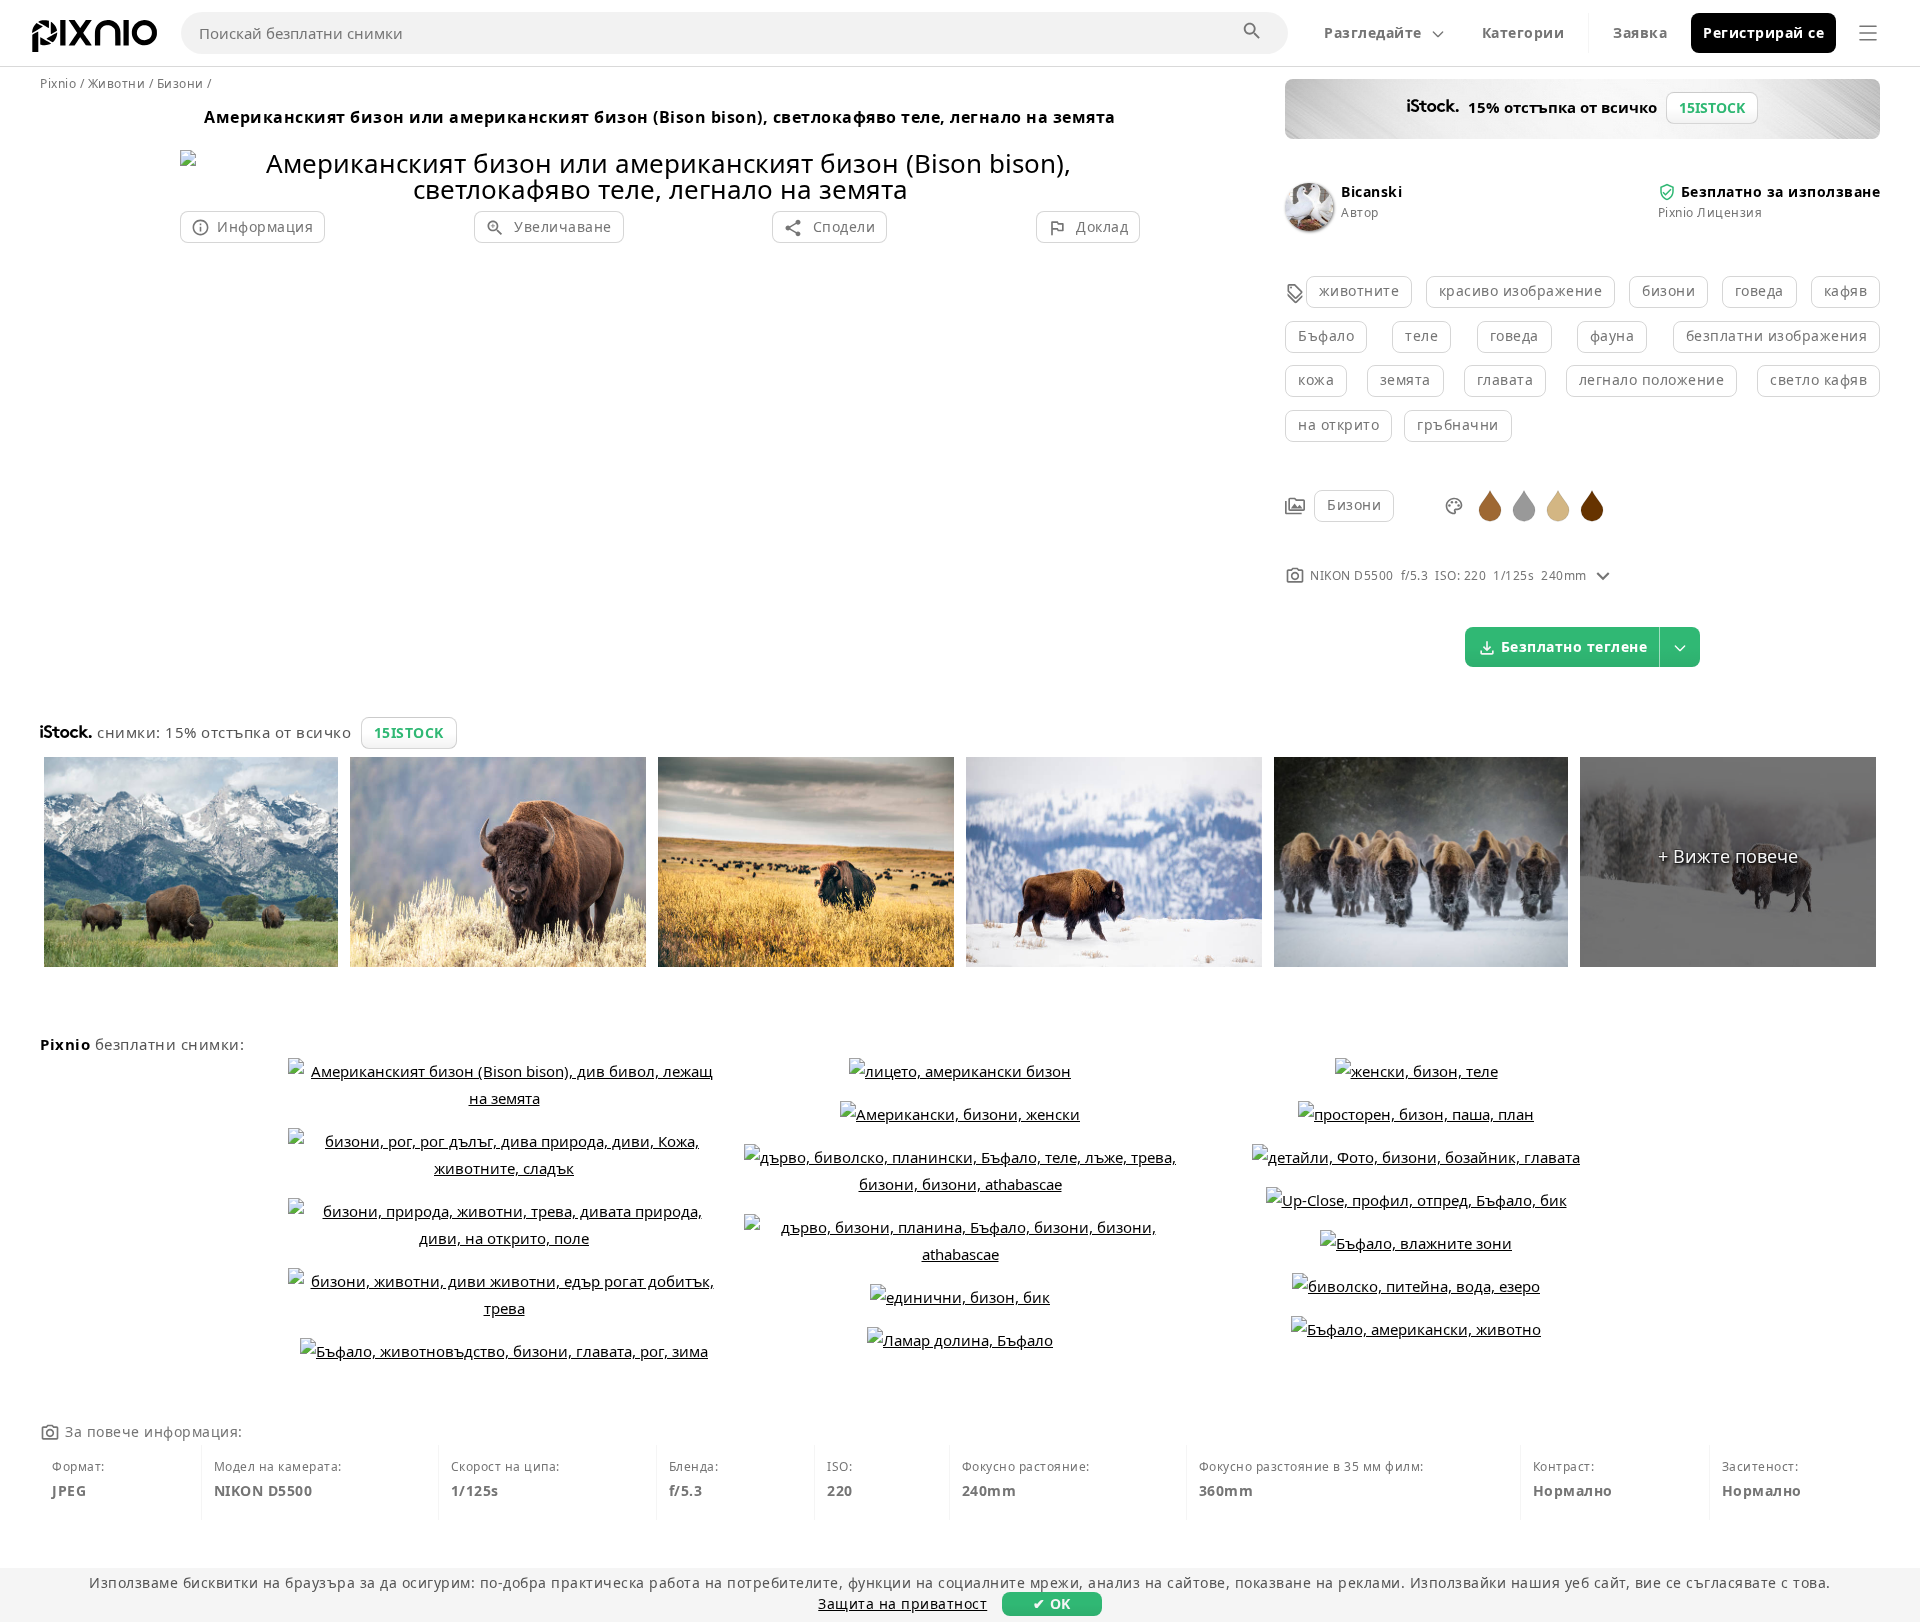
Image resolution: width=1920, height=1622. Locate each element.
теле (1421, 335)
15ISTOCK (409, 732)
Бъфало (1326, 335)
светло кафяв (1818, 379)
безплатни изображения (1777, 335)
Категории (1523, 32)
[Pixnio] (94, 40)
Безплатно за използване (1781, 191)
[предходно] (202, 150)
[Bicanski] (1309, 225)
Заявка (1640, 32)
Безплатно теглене (1574, 646)
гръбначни (1458, 424)
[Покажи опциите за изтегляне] (1680, 647)
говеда (1759, 290)
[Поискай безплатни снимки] (1253, 32)
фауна (1612, 335)
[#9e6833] (1490, 504)
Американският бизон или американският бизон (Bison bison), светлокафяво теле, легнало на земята (660, 117)
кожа (1316, 379)
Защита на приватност (902, 1603)
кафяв (1846, 290)
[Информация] (1603, 575)
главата (1505, 379)
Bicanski (1371, 191)
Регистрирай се (1763, 32)
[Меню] (1868, 33)
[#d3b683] (1558, 504)
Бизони (1354, 504)
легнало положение (1652, 379)
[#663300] (1592, 504)
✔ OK (1052, 1603)
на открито (1338, 424)
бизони (1668, 290)
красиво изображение (1521, 290)
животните (1359, 290)
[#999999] (1524, 504)
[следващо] (1117, 150)
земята (1405, 379)
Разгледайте (1373, 32)
